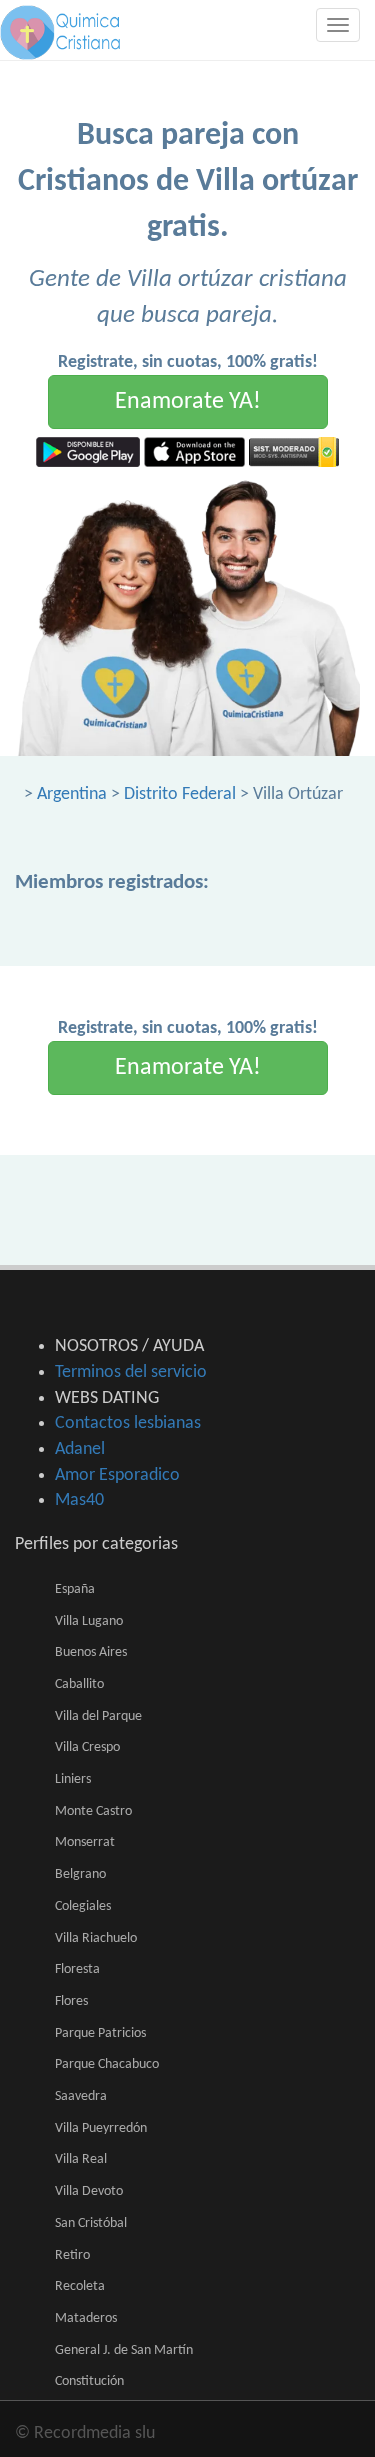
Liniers (73, 1779)
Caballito (79, 1684)
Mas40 (79, 1500)
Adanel (80, 1449)
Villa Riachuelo (96, 1938)
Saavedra (81, 2096)
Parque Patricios (100, 2033)
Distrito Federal (180, 794)
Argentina (72, 794)
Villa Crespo (87, 1747)
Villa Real (81, 2159)
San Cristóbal (91, 2223)
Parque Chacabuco (107, 2064)
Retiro (72, 2255)
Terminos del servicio (131, 1372)
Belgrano (80, 1874)
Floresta (77, 1969)
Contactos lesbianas (128, 1423)
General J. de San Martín (124, 2350)
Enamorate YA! (188, 402)
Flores (71, 2001)
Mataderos (86, 2318)
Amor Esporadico (117, 1475)
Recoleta (80, 2286)
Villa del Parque (98, 1716)
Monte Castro (93, 1811)
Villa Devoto (89, 2191)
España (75, 1589)
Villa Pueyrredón (101, 2128)
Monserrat (85, 1842)
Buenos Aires (91, 1652)
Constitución (89, 2381)
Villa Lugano (89, 1621)
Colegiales (83, 1906)
